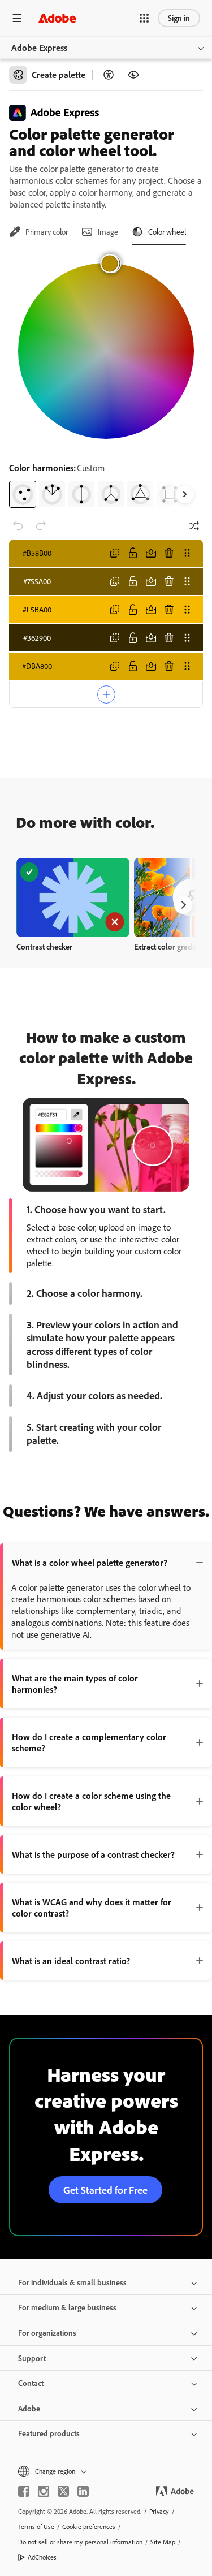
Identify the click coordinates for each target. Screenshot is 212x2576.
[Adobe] (57, 18)
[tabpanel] (106, 381)
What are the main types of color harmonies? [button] (75, 1684)
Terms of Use (36, 2527)
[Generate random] (194, 526)
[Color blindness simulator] (133, 75)
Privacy (159, 2511)
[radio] (23, 494)
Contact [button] (31, 2383)
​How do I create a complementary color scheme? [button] (89, 1742)
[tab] (38, 232)
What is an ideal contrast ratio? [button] (71, 1961)
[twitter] (63, 2491)
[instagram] (44, 2491)
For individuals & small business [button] (72, 2282)
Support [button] (32, 2358)
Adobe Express (39, 48)
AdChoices (42, 2557)
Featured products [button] (49, 2433)
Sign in (179, 18)
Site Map (163, 2542)
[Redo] (41, 526)
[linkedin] (83, 2491)
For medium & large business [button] (67, 2307)
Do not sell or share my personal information (80, 2542)
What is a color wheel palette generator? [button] (90, 1563)
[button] (144, 18)
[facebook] (24, 2491)
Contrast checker (44, 946)
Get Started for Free (105, 2190)
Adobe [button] (29, 2408)
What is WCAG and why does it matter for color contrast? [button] (92, 1908)
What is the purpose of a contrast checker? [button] (93, 1854)
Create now (73, 897)
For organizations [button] (47, 2333)
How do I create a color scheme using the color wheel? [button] (91, 1801)
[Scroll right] (185, 494)
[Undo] (18, 526)
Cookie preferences (89, 2527)
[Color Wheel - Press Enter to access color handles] (106, 351)
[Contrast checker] (109, 75)
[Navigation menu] (17, 18)
